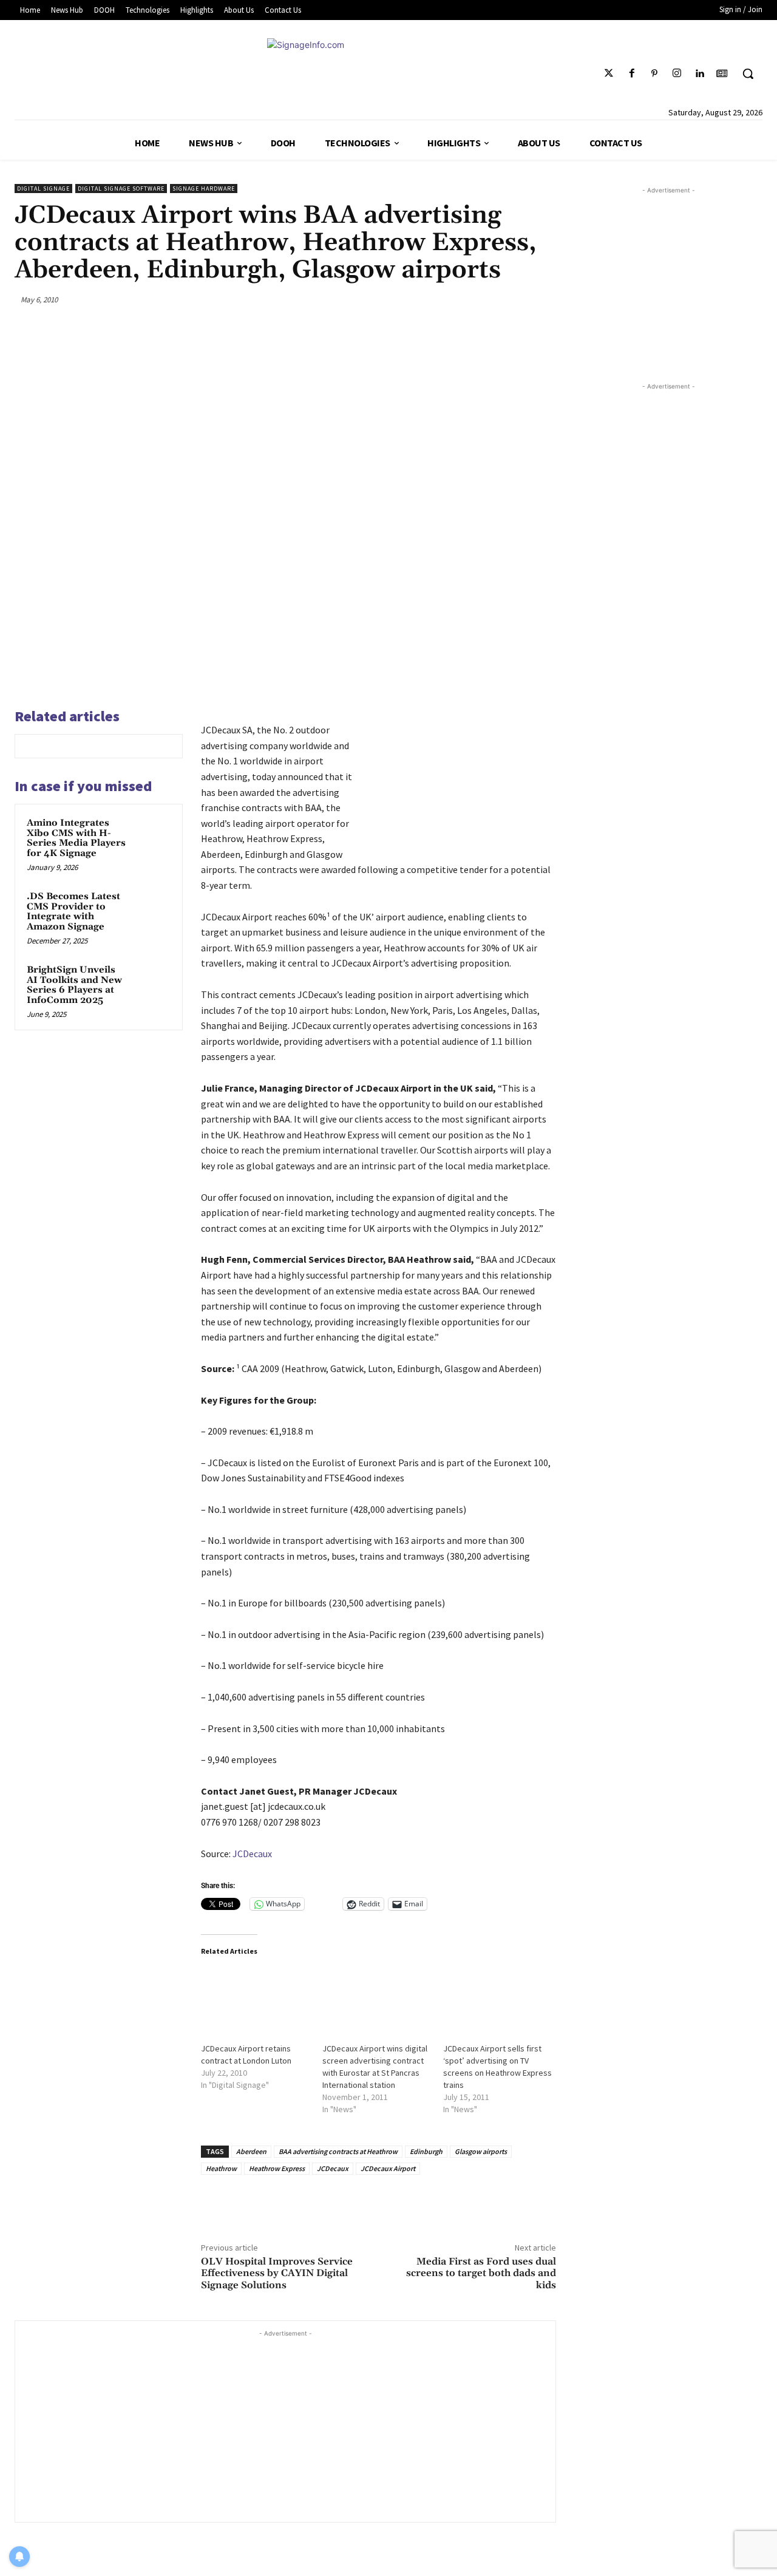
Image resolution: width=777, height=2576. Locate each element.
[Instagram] (677, 74)
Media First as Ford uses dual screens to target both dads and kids (481, 2273)
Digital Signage (43, 189)
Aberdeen (251, 2151)
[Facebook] (632, 74)
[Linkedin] (700, 74)
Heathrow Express (277, 2168)
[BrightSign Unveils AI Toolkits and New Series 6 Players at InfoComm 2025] (152, 982)
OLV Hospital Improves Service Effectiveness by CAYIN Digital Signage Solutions (277, 2273)
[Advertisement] (285, 2425)
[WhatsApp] (515, 299)
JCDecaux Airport (388, 2168)
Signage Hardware (204, 189)
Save (491, 301)
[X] (457, 299)
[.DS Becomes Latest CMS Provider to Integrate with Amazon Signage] (152, 908)
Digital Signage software (121, 189)
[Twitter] (609, 74)
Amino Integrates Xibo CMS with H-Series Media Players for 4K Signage (76, 838)
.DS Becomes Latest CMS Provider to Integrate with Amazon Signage (73, 912)
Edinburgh (426, 2151)
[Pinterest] (654, 74)
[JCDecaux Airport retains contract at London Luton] (256, 1999)
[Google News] (722, 74)
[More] (543, 299)
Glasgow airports (481, 2151)
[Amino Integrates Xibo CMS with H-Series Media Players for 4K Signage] (152, 835)
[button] (748, 73)
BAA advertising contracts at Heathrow (338, 2151)
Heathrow (221, 2168)
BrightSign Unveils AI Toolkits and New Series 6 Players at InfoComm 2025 (74, 985)
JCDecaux (252, 1854)
